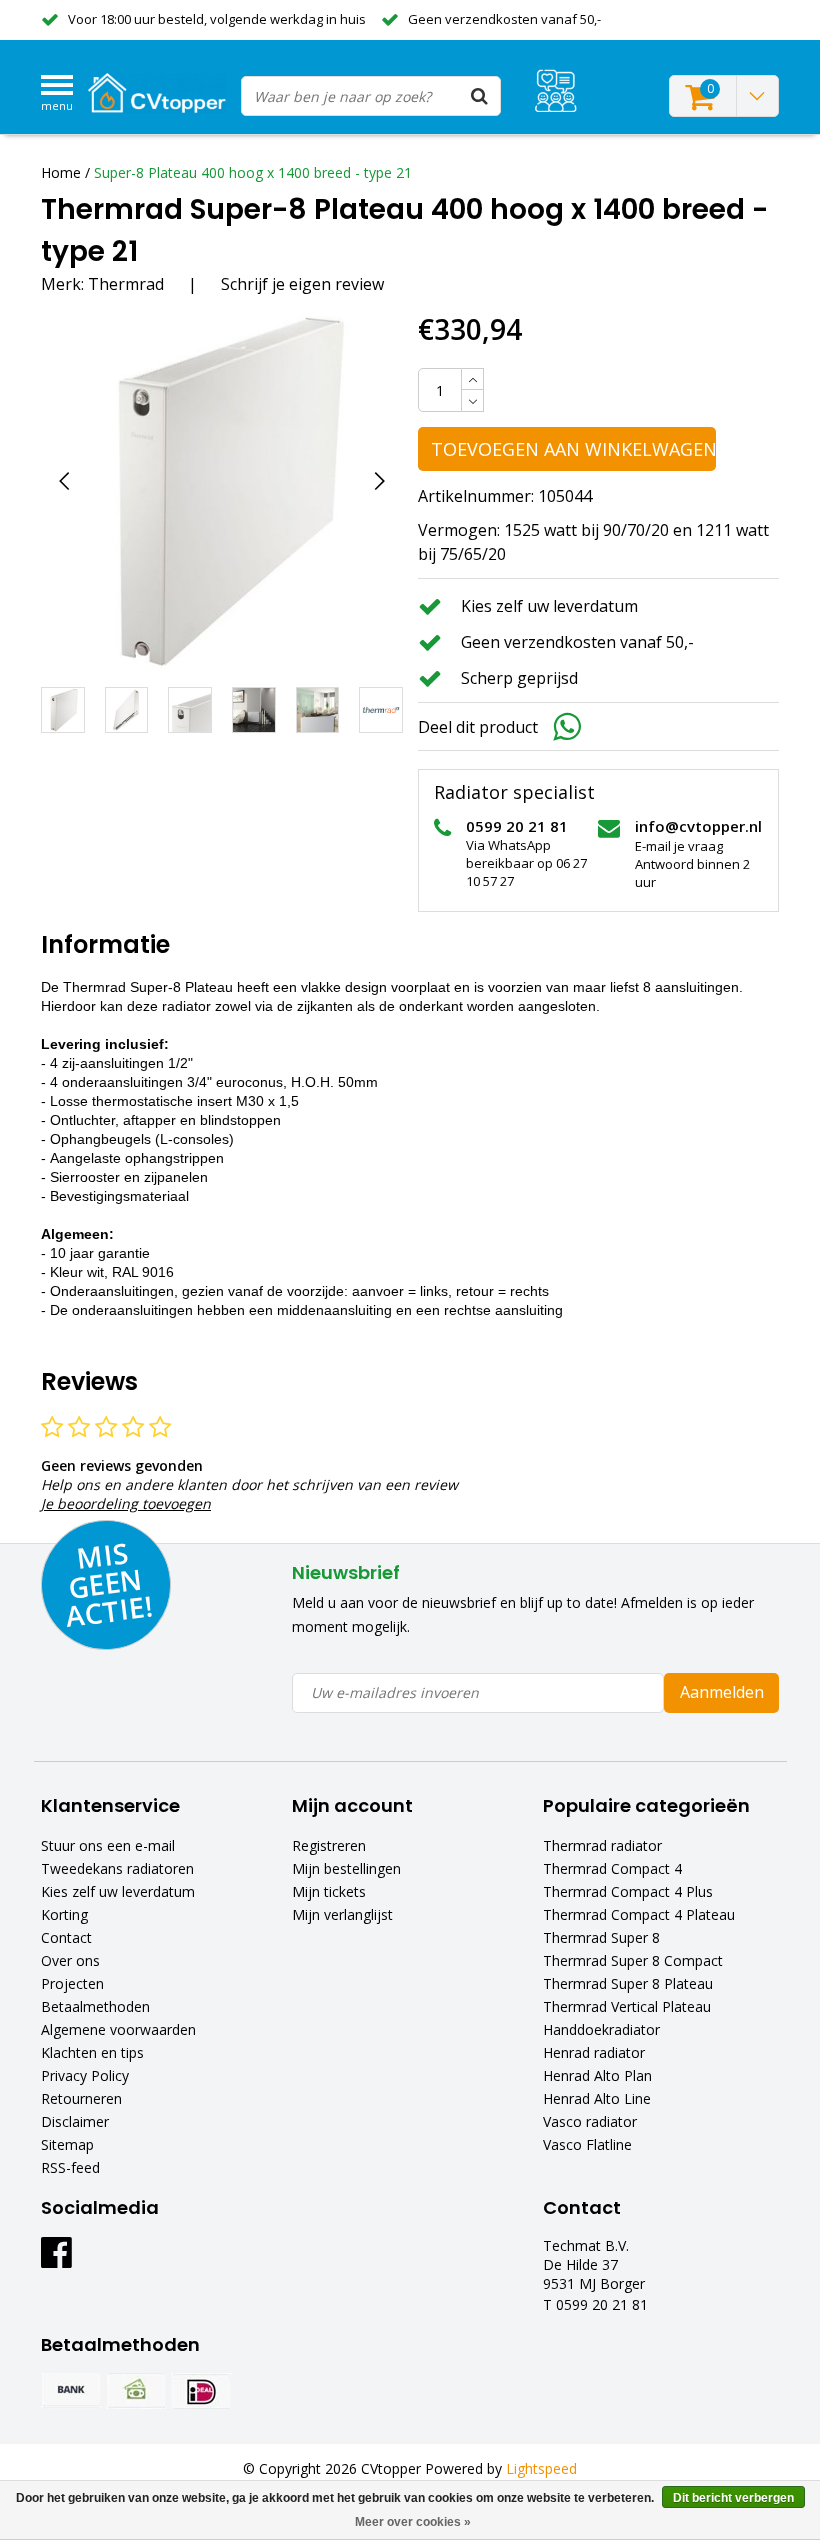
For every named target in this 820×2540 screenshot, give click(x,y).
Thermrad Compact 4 (612, 1868)
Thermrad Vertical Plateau (627, 2006)
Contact (66, 1937)
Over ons (70, 1960)
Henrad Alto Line (597, 2098)
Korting (64, 1914)
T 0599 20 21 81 (595, 2304)
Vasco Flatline (587, 2144)
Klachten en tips (92, 2052)
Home (61, 172)
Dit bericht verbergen (733, 2498)
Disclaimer (75, 2121)
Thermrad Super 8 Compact (633, 1960)
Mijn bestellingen (346, 1868)
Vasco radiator (590, 2121)
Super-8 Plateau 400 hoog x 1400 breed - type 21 (253, 172)
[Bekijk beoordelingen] (555, 90)
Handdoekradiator (601, 2029)
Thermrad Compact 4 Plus (628, 1891)
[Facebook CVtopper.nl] (56, 2259)
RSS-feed (70, 2167)
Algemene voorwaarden (118, 2029)
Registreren (329, 1845)
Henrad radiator (594, 2052)
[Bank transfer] (71, 2391)
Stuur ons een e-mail (108, 1845)
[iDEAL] (201, 2391)
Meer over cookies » (413, 2522)
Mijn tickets (329, 1891)
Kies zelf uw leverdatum (118, 1891)
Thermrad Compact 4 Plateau (639, 1914)
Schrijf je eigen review (302, 284)
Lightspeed (541, 2468)
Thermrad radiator (602, 1845)
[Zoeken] (480, 96)
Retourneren (81, 2098)
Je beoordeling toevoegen (126, 1503)
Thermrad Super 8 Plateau (628, 1983)
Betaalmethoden (95, 2006)
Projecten (72, 1983)
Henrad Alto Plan (597, 2075)
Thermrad (126, 284)
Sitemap (67, 2144)
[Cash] (136, 2391)
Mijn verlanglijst (342, 1914)
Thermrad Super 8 (601, 1937)
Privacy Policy (85, 2075)
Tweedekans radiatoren (117, 1868)
